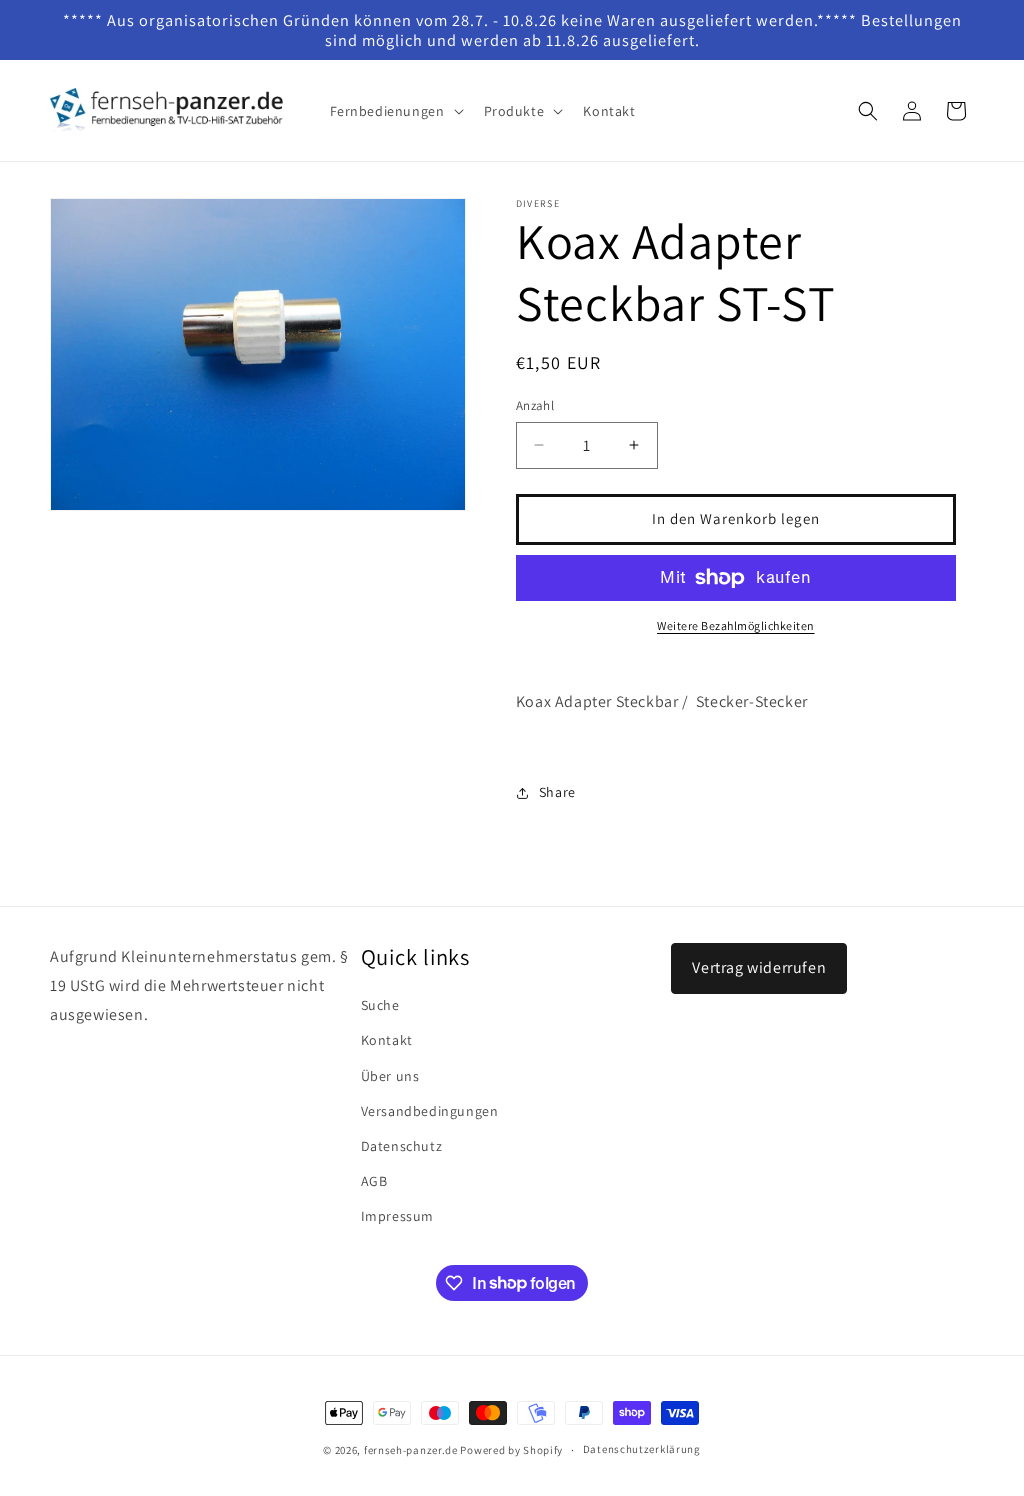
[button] (395, 111)
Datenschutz (402, 1146)
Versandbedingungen (430, 1111)
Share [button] (557, 792)
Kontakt (387, 1040)
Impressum (397, 1216)
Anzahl (535, 405)
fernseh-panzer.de (411, 1450)
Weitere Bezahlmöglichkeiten (736, 625)
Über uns (390, 1076)
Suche (380, 1005)
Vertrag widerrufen (759, 967)
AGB (374, 1181)
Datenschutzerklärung (642, 1449)
